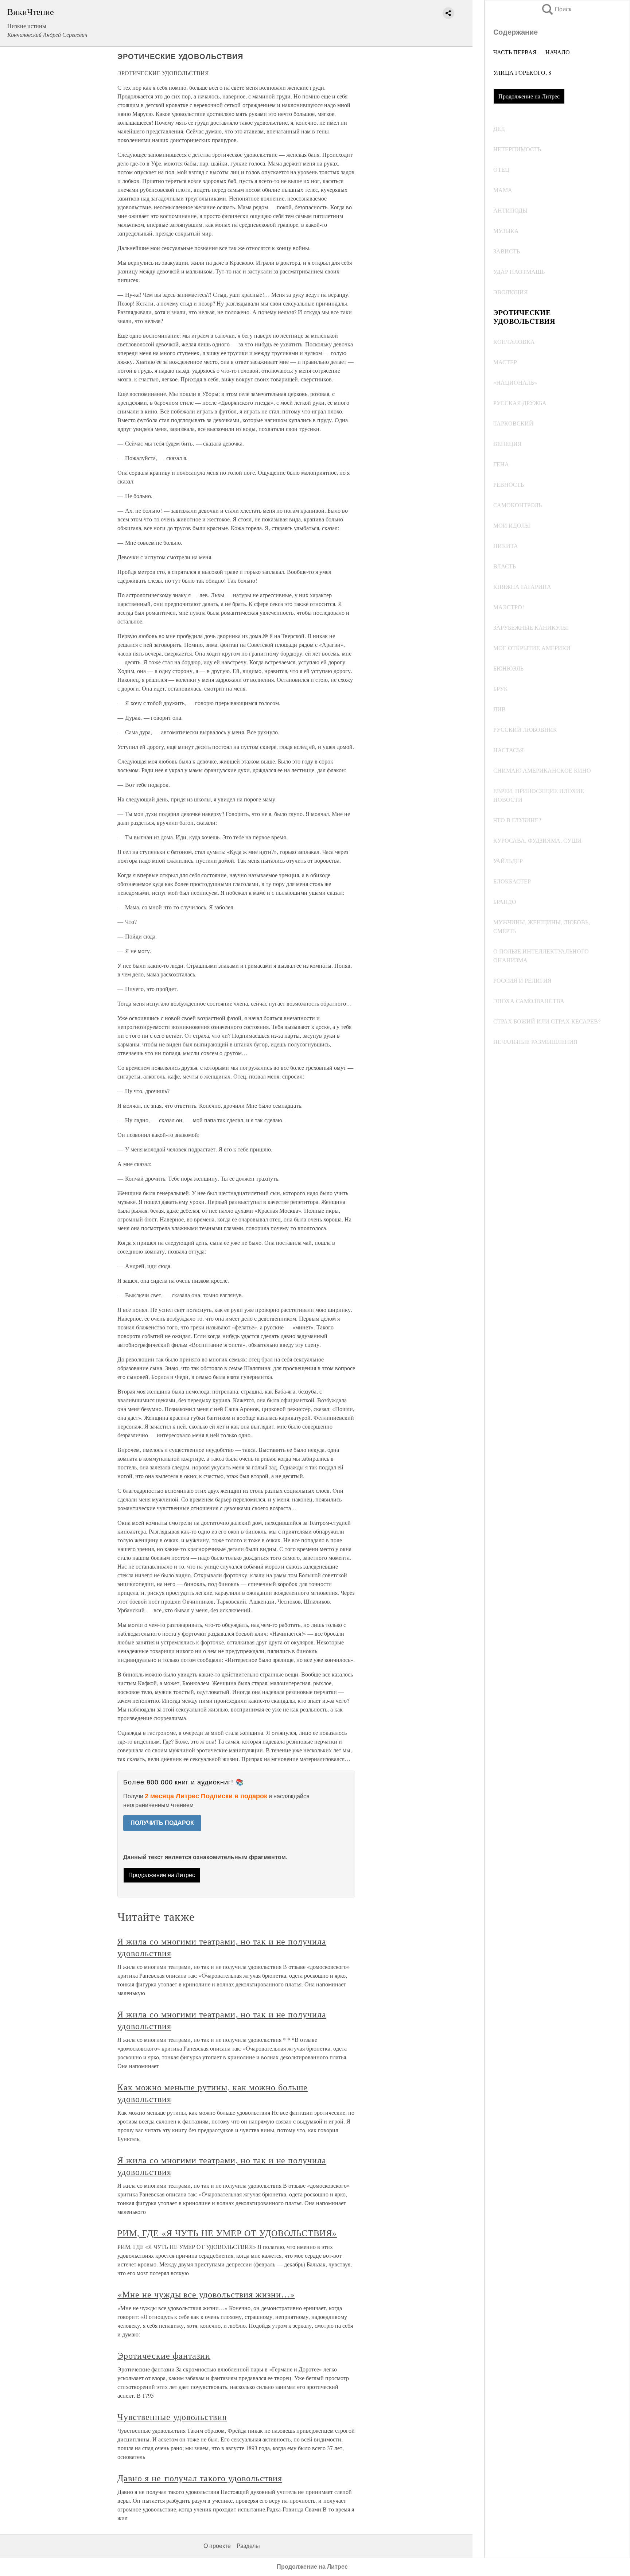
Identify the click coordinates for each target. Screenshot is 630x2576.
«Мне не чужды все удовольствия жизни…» (206, 2294)
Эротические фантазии (164, 2355)
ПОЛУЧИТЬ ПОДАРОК (162, 1823)
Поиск (556, 9)
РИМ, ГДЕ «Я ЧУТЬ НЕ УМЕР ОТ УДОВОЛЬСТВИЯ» (227, 2233)
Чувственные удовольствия (172, 2417)
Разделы (248, 2546)
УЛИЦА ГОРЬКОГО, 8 (522, 72)
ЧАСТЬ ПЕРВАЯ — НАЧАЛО (532, 52)
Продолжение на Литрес (529, 96)
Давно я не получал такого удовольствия (200, 2478)
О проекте (217, 2546)
